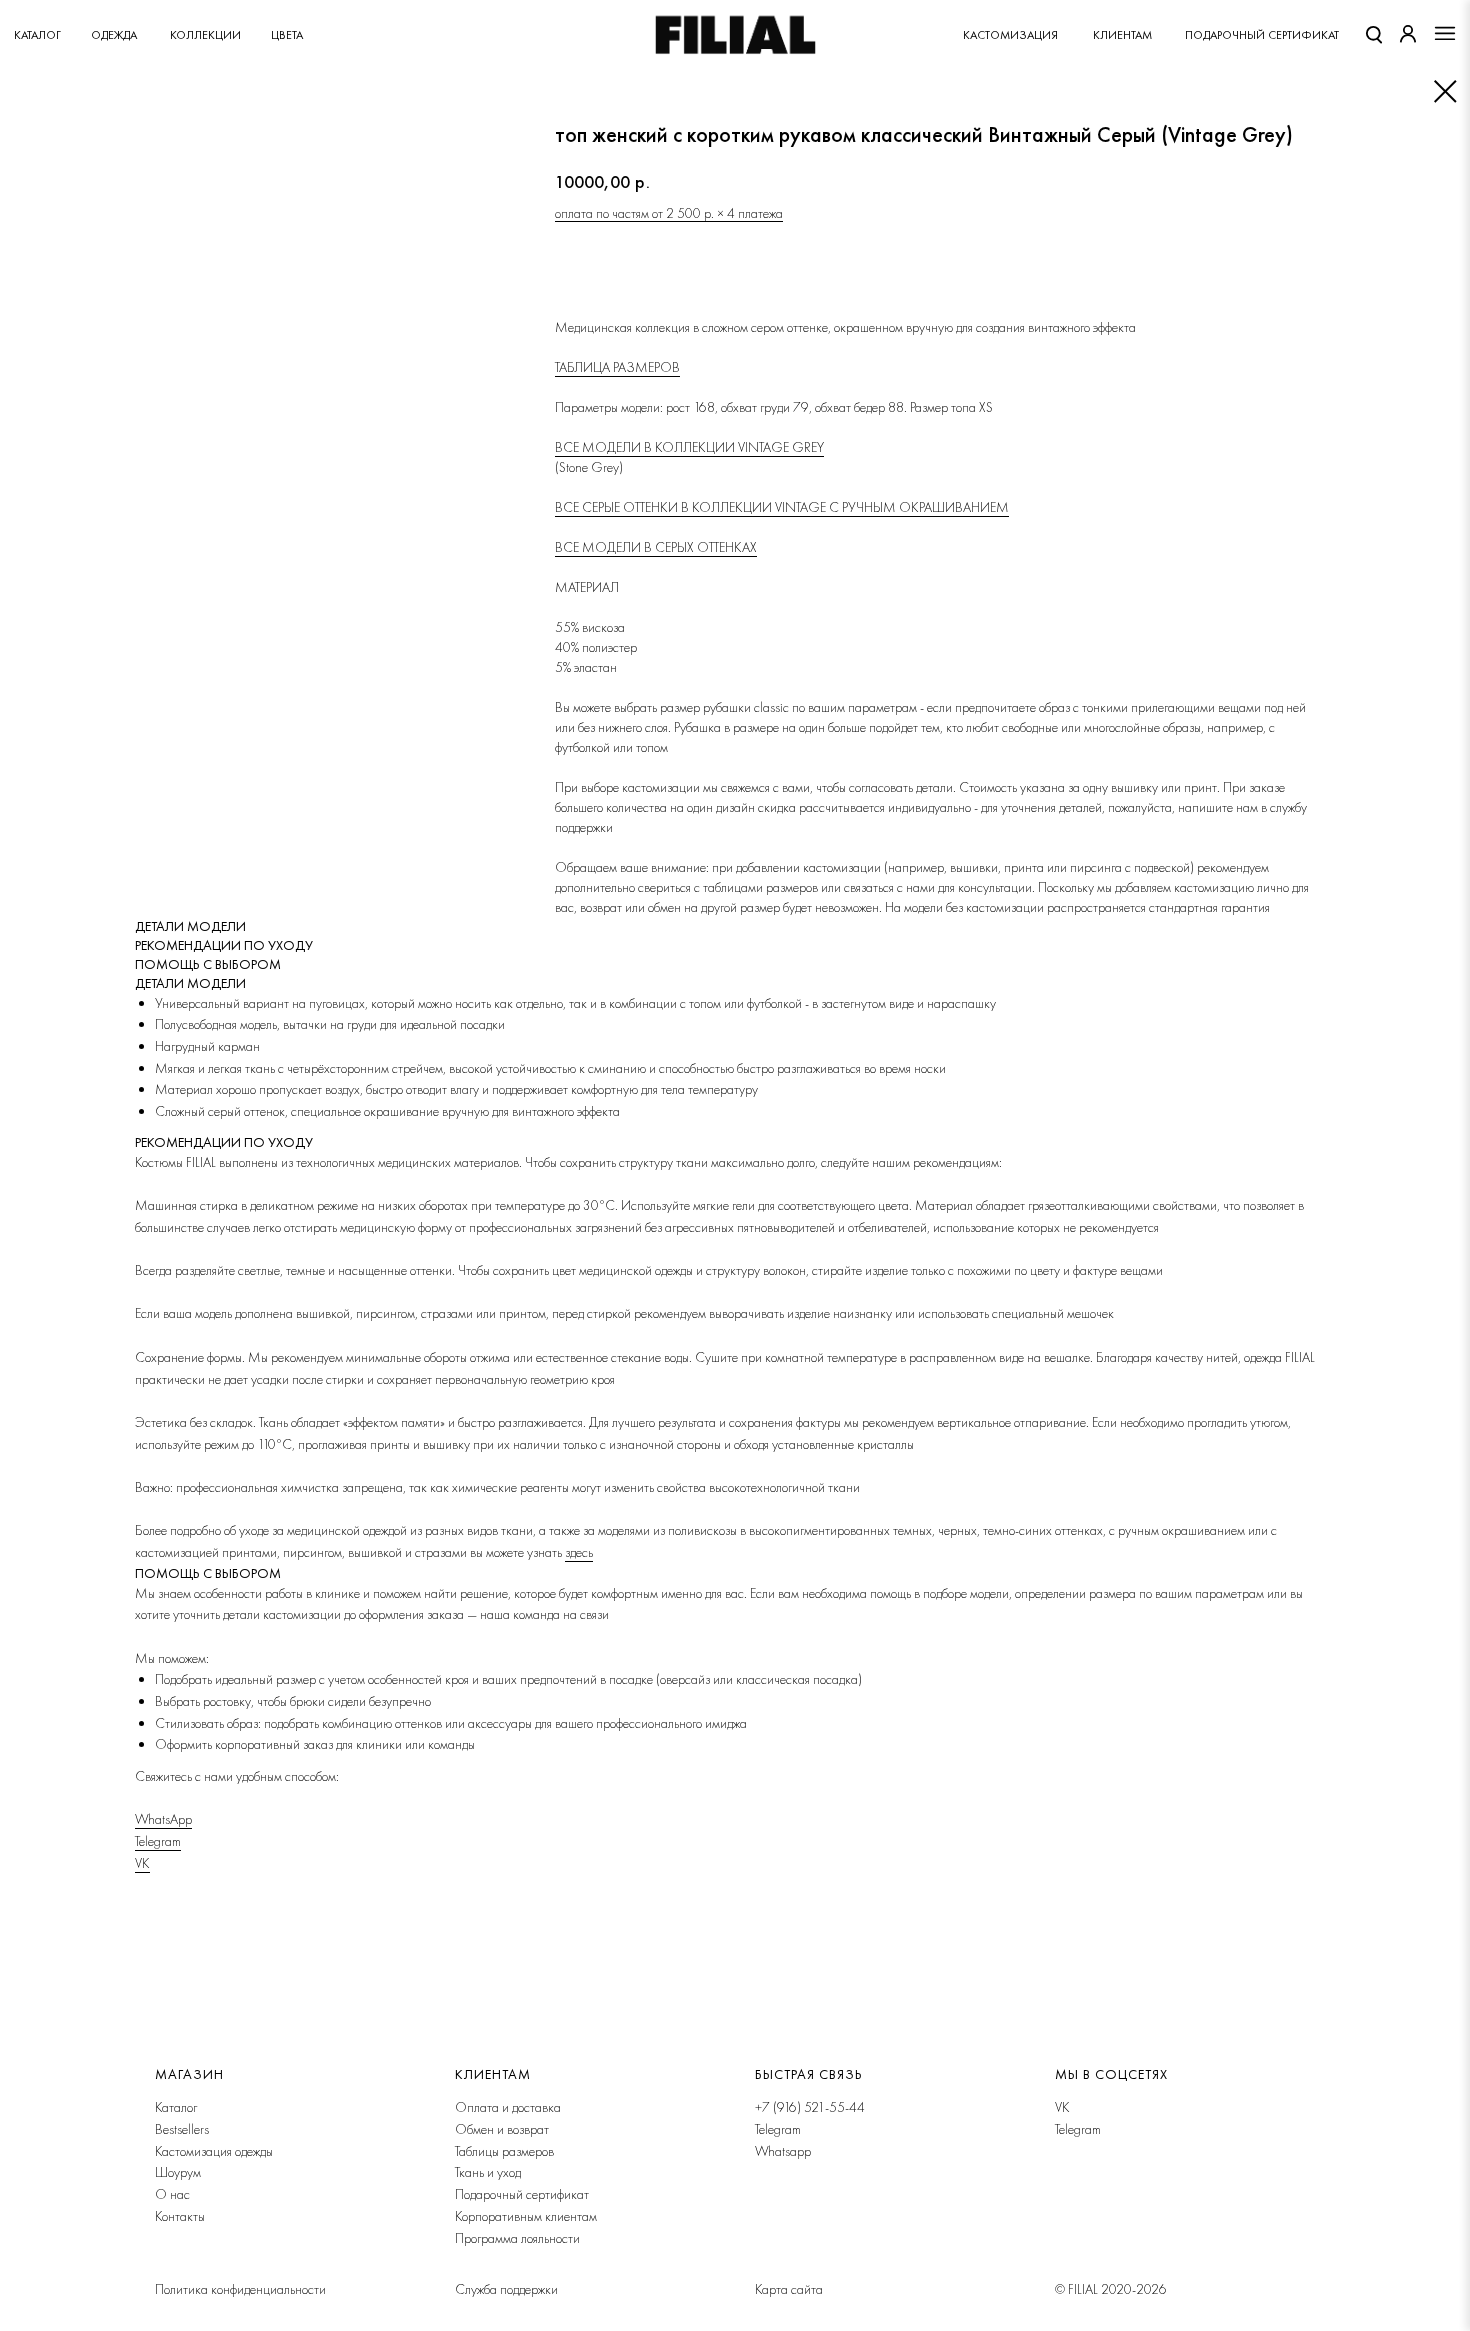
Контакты (180, 2216)
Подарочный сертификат (522, 2194)
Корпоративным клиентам (526, 2216)
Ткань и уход (488, 2172)
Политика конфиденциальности (240, 2289)
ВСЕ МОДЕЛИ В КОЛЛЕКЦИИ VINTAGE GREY (689, 447)
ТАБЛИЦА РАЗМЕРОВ (617, 367)
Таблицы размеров (504, 2151)
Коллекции (205, 35)
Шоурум (178, 2172)
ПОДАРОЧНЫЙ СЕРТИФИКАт (1262, 35)
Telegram (158, 1841)
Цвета (287, 35)
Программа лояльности (517, 2238)
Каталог (37, 35)
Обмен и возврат (502, 2129)
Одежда (114, 35)
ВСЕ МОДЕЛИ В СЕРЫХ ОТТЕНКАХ (656, 547)
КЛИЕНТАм (1122, 35)
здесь (579, 1552)
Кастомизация (1010, 35)
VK (142, 1863)
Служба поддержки (506, 2289)
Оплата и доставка (508, 2107)
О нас (172, 2194)
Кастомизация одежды (214, 2151)
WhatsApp (163, 1819)
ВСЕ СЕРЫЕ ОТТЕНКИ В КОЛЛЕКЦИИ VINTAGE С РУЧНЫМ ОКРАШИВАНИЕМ (782, 507)
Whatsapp (783, 2151)
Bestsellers (182, 2129)
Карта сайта (789, 2289)
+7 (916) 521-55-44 (810, 2107)
